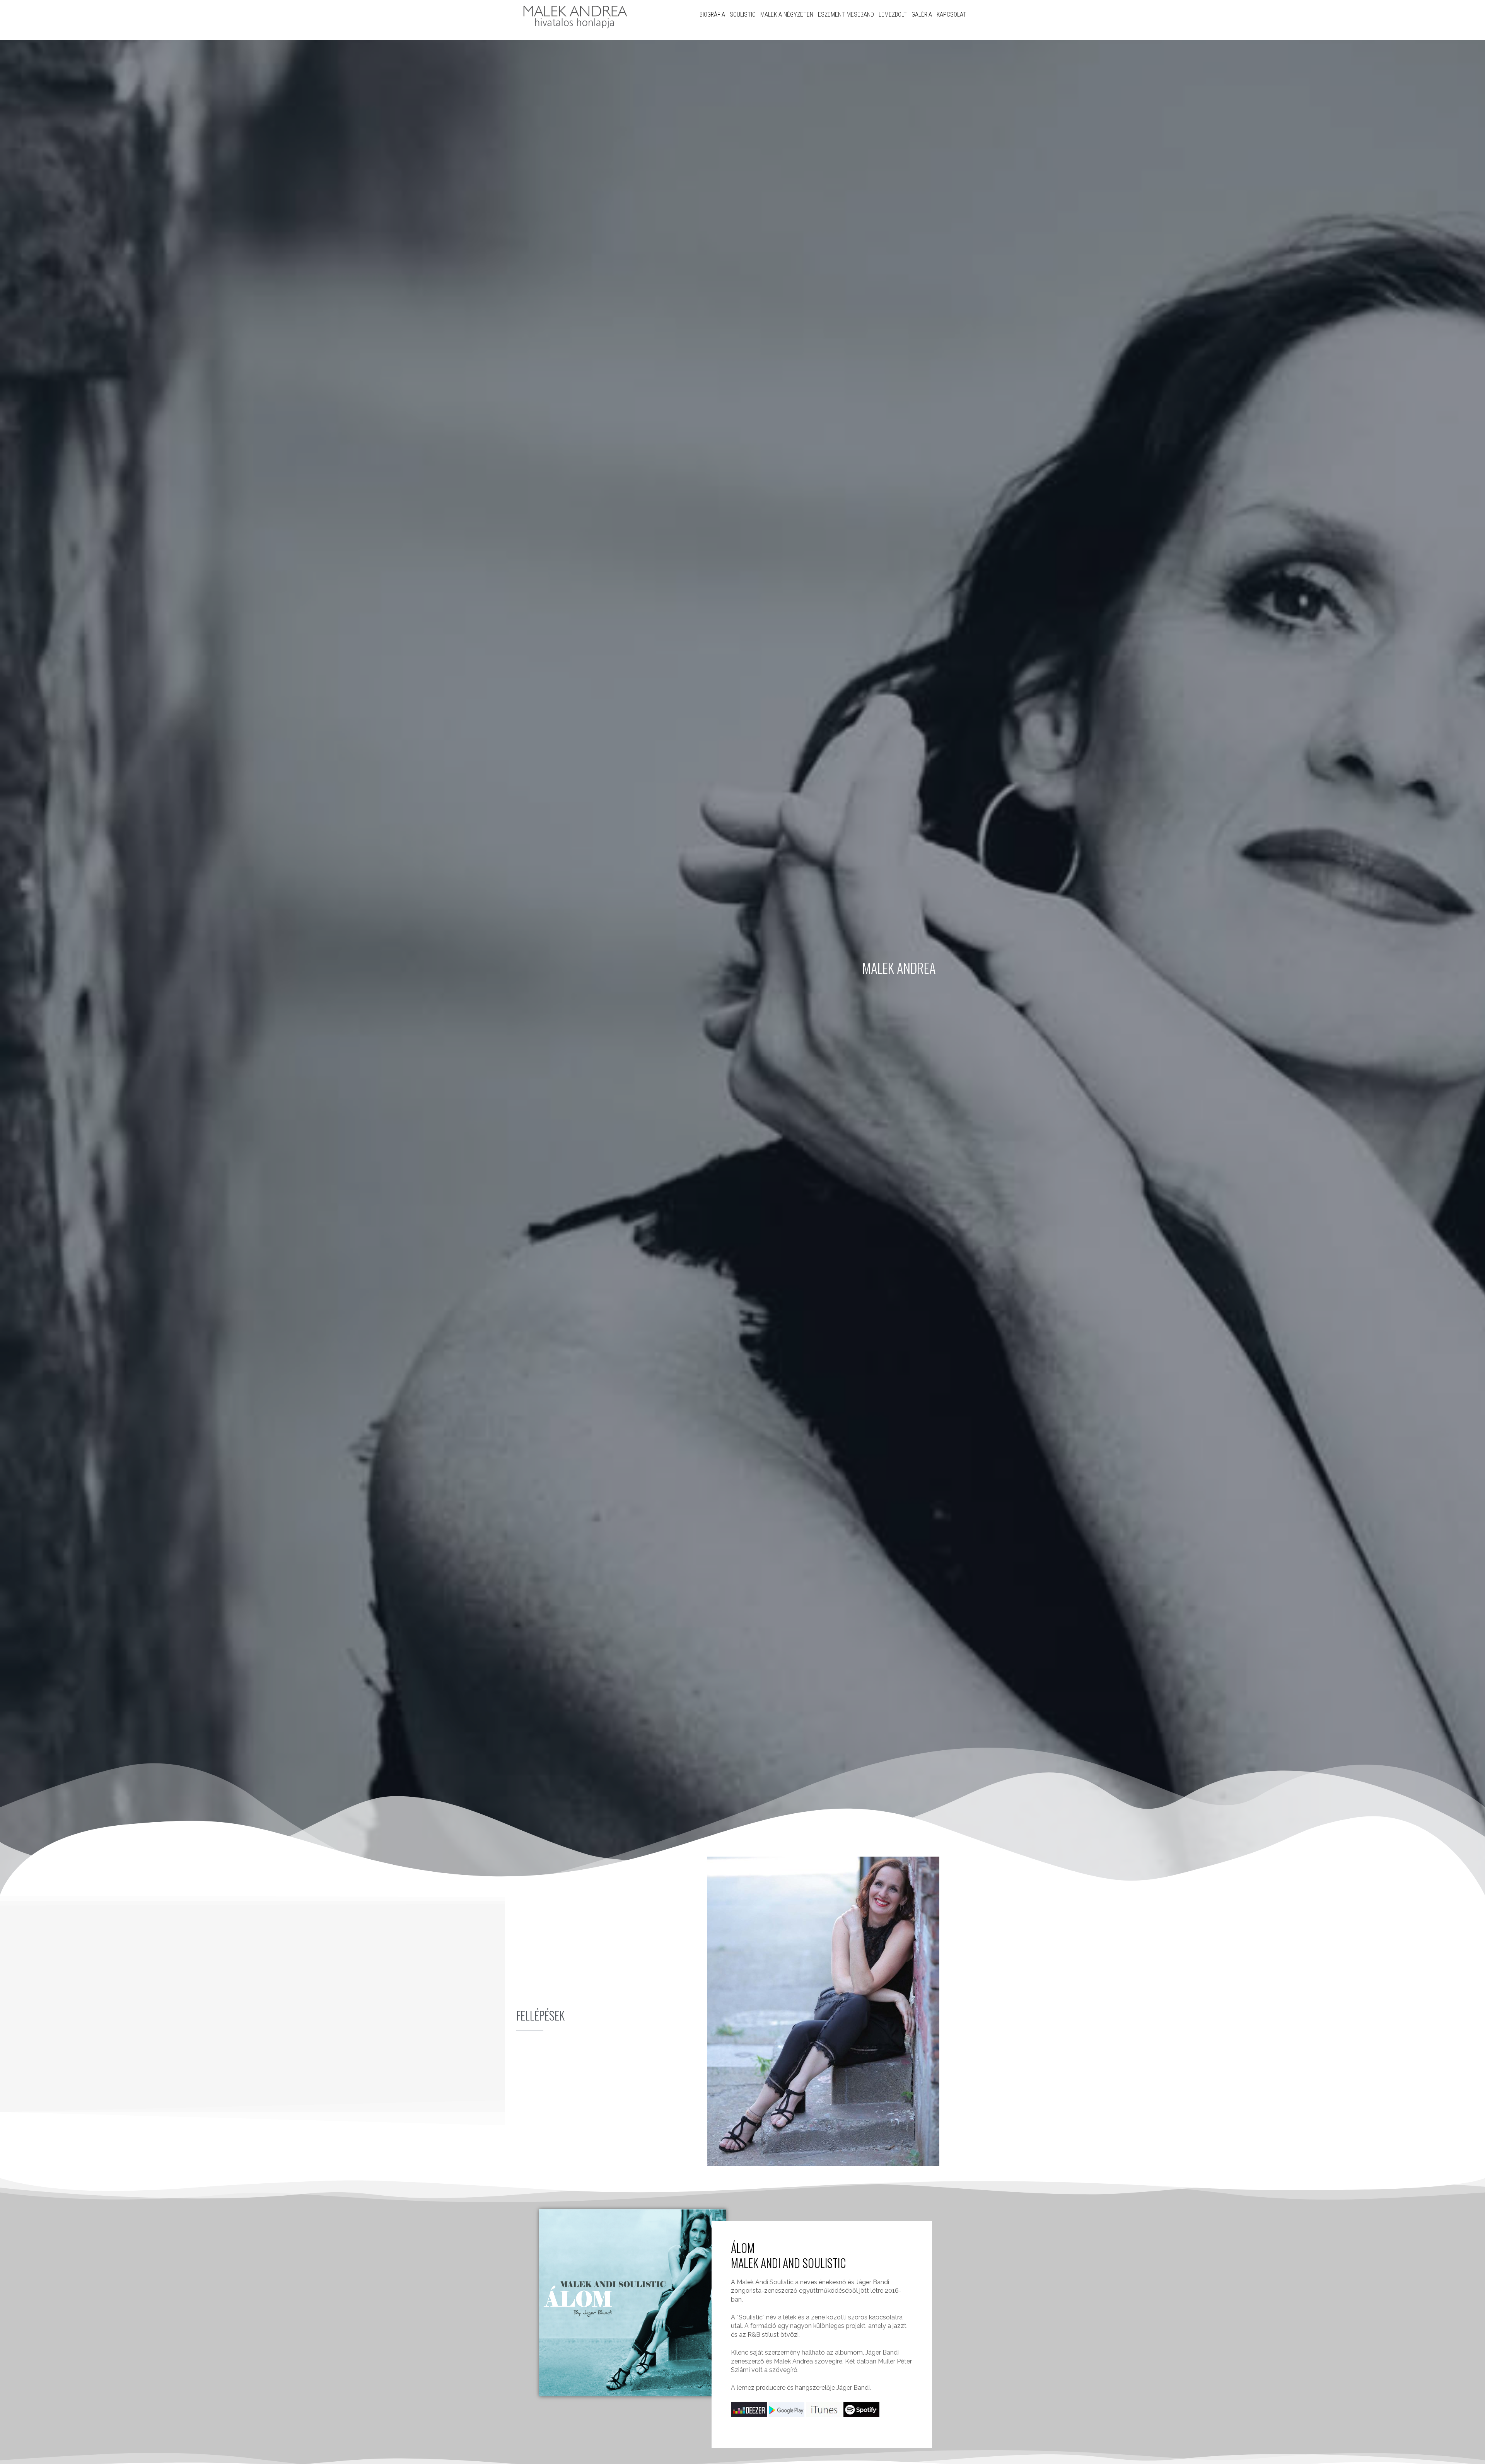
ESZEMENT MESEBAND (846, 14)
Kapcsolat (952, 14)
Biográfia (712, 14)
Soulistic (743, 14)
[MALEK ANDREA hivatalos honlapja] (574, 15)
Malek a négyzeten (787, 14)
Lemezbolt (893, 14)
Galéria (922, 14)
